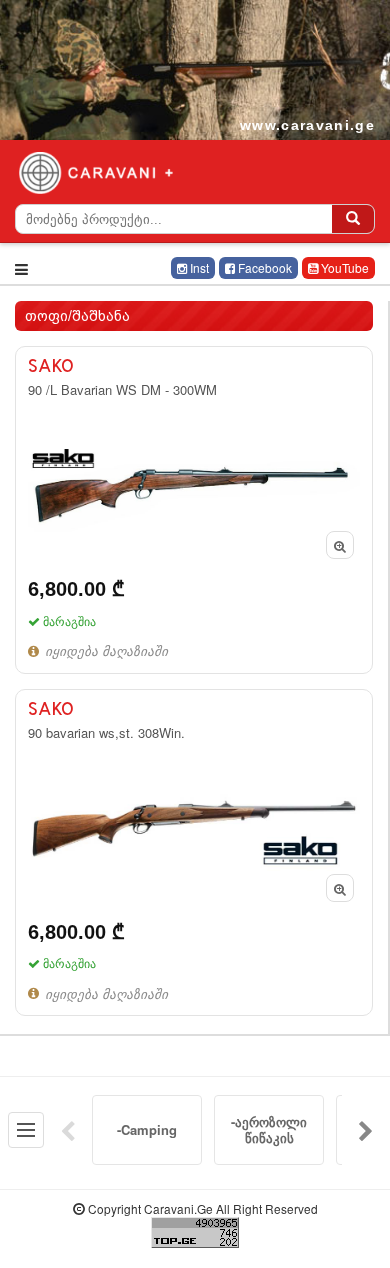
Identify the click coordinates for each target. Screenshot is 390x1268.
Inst (198, 267)
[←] (68, 1130)
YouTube (343, 267)
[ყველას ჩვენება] (26, 1130)
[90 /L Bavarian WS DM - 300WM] (194, 509)
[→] (366, 1130)
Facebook (263, 267)
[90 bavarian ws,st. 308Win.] (194, 852)
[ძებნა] (353, 219)
